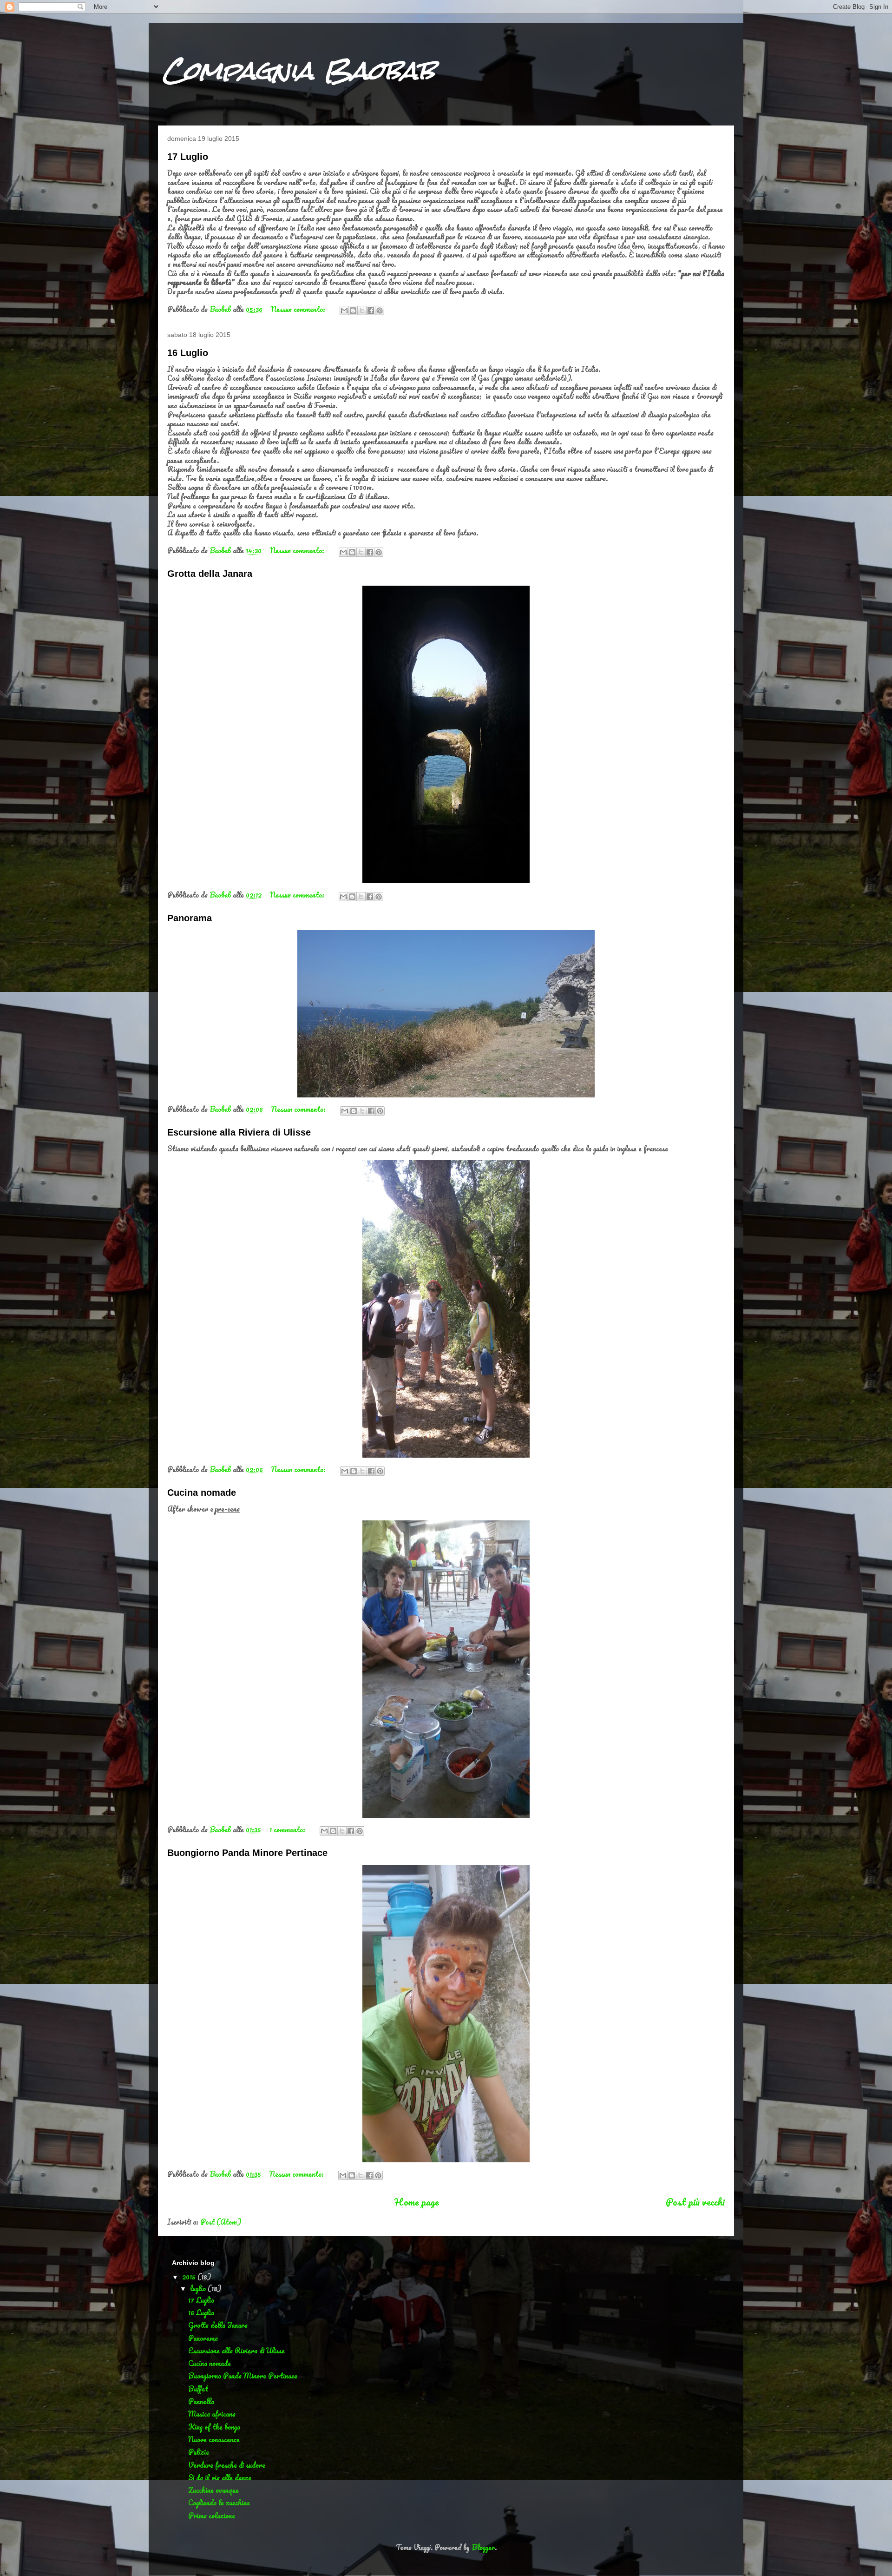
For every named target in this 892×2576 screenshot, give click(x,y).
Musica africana (212, 2414)
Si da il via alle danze (220, 2477)
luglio (199, 2288)
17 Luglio (188, 157)
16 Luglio (188, 353)
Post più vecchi (695, 2202)
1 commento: (288, 1830)
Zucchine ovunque (213, 2490)
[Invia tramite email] (344, 310)
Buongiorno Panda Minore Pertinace (247, 1853)
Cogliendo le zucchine (219, 2503)
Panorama (190, 918)
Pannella (201, 2401)
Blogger (483, 2547)
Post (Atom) (221, 2222)
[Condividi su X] (362, 310)
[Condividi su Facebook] (371, 310)
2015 (190, 2277)
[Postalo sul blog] (353, 310)
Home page (417, 2202)
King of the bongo (214, 2427)
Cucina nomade (202, 1493)
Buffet (198, 2389)
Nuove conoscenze (214, 2439)
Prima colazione (212, 2516)
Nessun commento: (299, 309)
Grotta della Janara (210, 574)
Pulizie (199, 2452)
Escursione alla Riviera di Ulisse (239, 1132)
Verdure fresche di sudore (227, 2465)
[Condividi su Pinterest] (380, 310)
